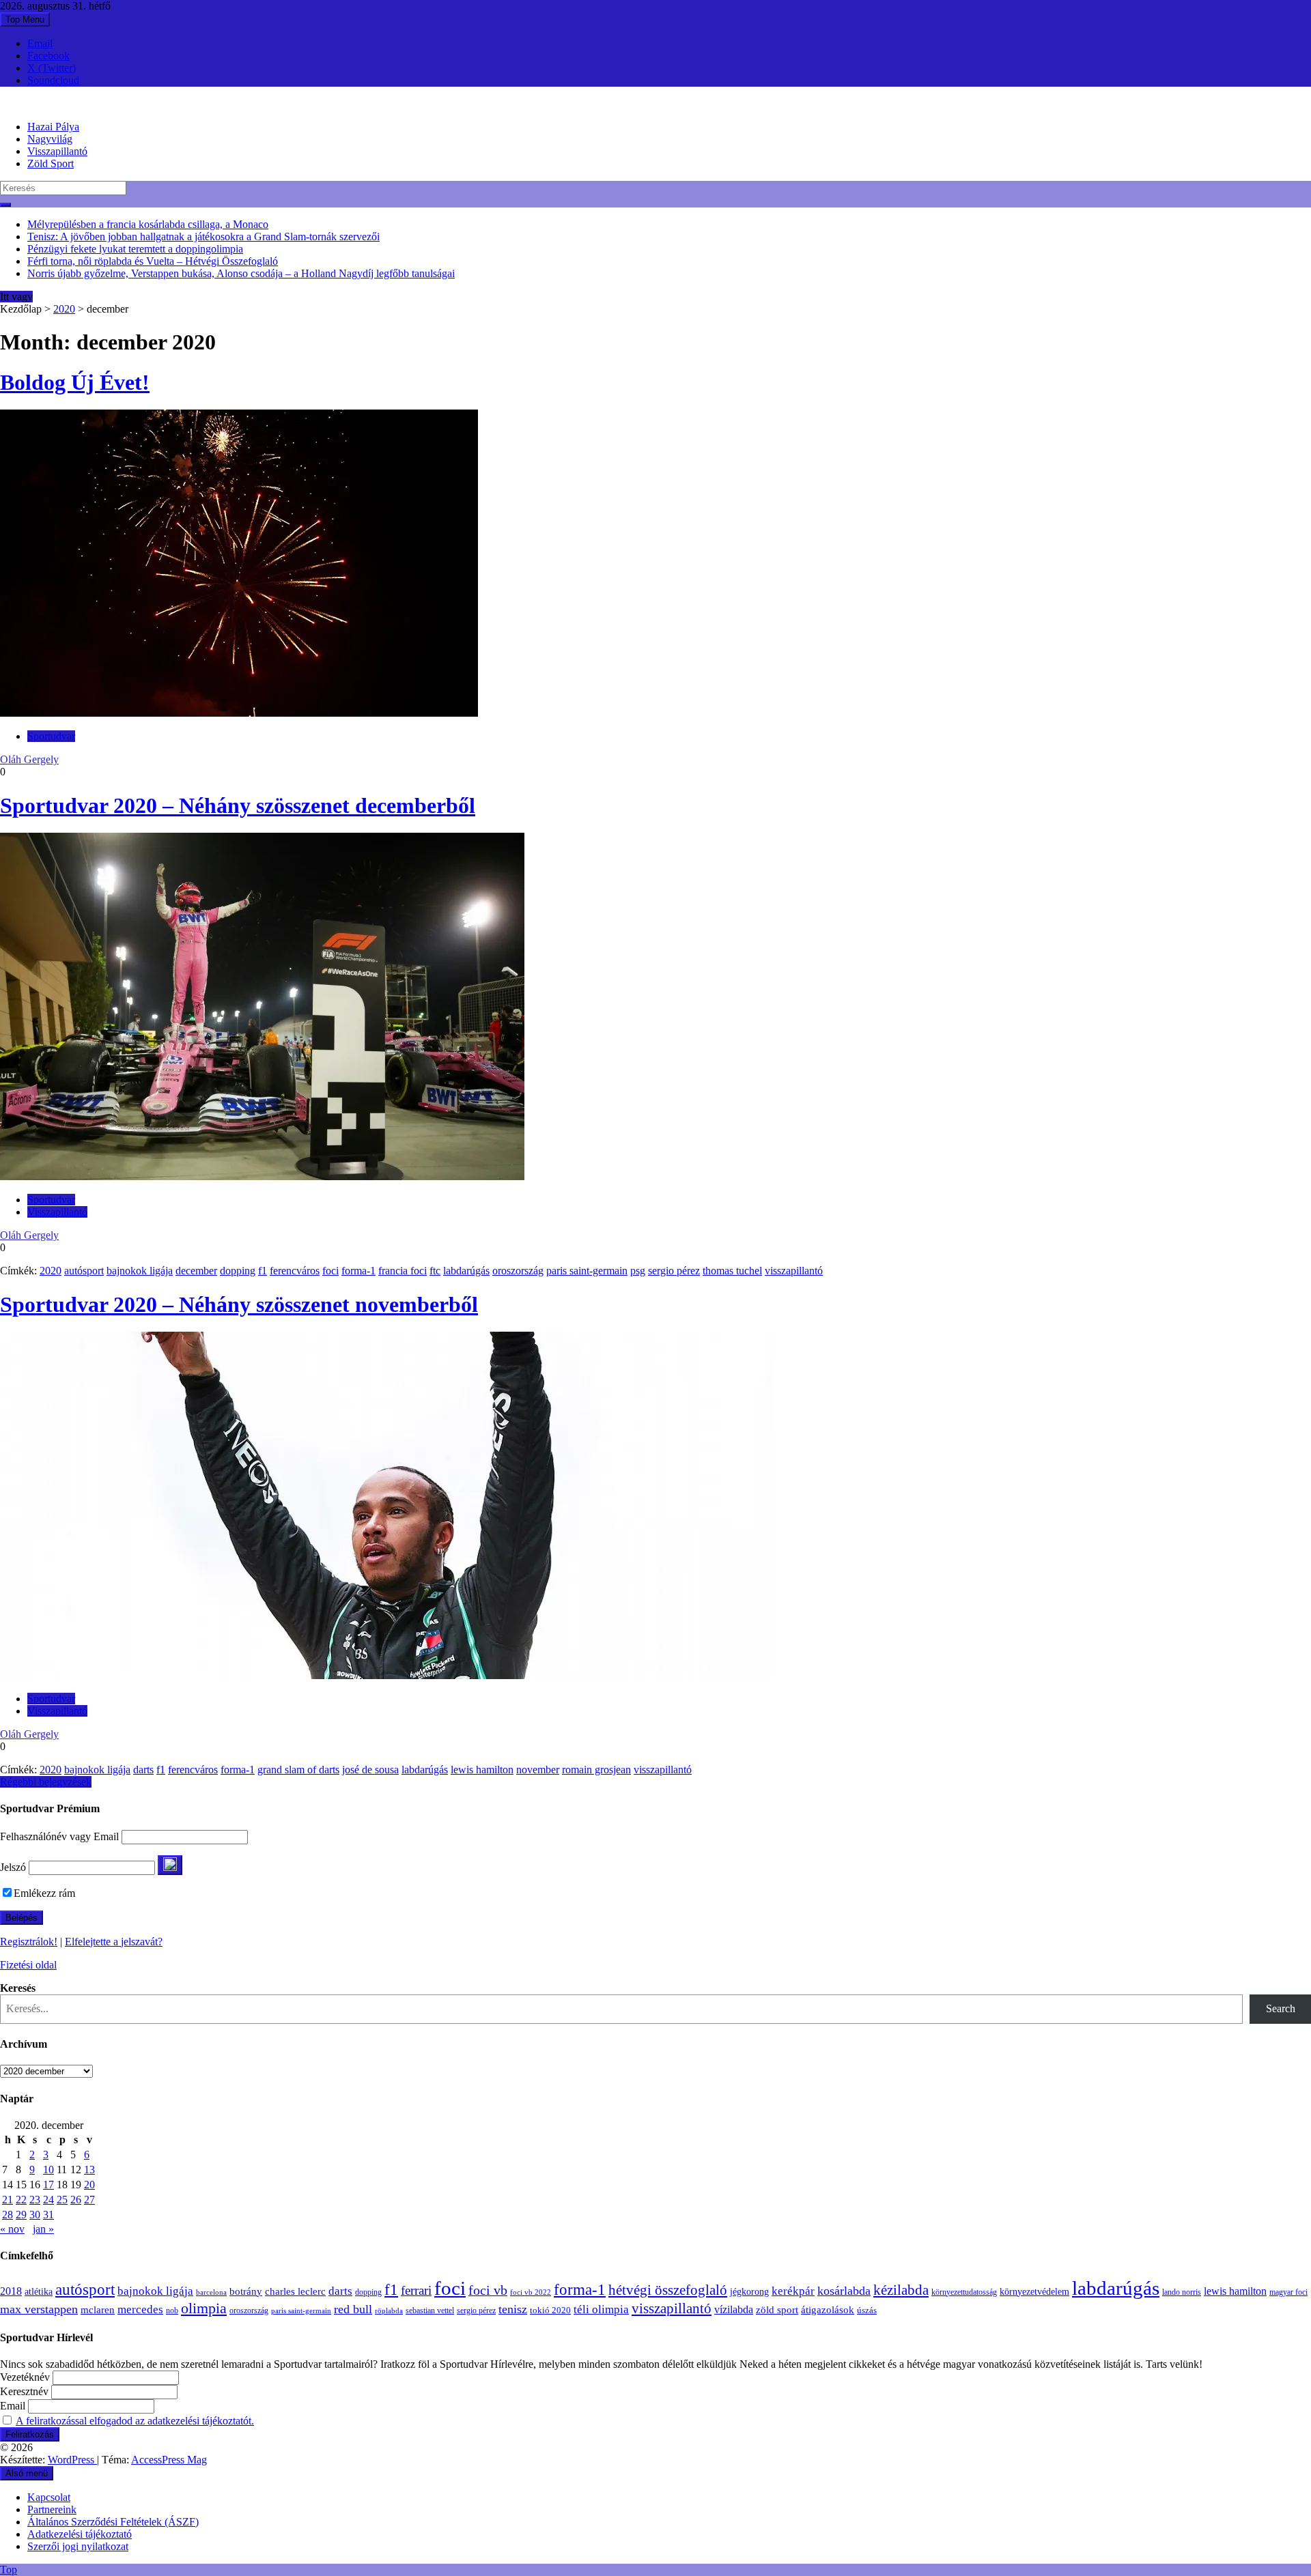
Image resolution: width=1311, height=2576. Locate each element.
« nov (12, 2229)
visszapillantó (794, 1271)
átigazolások (828, 2309)
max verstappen (39, 2309)
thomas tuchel (732, 1271)
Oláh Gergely (29, 759)
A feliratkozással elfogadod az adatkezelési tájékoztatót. (135, 2421)
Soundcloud (53, 80)
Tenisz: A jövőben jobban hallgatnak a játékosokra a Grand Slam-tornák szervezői (203, 237)
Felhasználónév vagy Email (59, 1836)
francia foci (403, 1271)
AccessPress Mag (169, 2460)
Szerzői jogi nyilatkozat (78, 2546)
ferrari (416, 2290)
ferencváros (295, 1271)
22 (21, 2200)
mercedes (140, 2309)
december (196, 1271)
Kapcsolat (49, 2497)
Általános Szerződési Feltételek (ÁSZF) (113, 2522)
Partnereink (52, 2509)
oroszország (518, 1271)
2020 (64, 309)
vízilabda (734, 2309)
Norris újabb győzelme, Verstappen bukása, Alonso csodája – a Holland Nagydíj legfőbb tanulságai (241, 273)
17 (48, 2185)
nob (172, 2311)
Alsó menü (27, 2473)
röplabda (389, 2310)
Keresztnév (24, 2391)
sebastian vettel (430, 2311)
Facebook (48, 56)
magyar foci (1288, 2292)
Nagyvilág (50, 139)
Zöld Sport (51, 163)
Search (1281, 2008)
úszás (867, 2310)
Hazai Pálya (53, 127)
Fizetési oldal (28, 1965)
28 (8, 2215)
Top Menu (25, 19)
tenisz (513, 2309)
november (538, 1770)
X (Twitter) (52, 68)
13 (89, 2170)
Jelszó (13, 1867)
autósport (84, 1271)
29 (21, 2215)
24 (48, 2200)
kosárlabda (844, 2291)
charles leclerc (295, 2291)
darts (143, 1770)
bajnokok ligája (140, 1271)
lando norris (1182, 2292)
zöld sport (777, 2310)
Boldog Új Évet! (75, 382)
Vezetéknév (25, 2377)
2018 (11, 2291)
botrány (246, 2291)
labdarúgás (466, 1271)
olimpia (204, 2308)
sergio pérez (674, 1271)
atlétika (39, 2292)
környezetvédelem (1034, 2291)
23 (35, 2200)
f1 (263, 1271)
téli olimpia (601, 2309)
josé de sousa (370, 1770)
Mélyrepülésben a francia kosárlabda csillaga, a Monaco (148, 224)
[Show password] (170, 1865)
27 (89, 2200)
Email (40, 43)
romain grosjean (596, 1770)
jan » (43, 2229)
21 (8, 2200)
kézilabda (901, 2290)
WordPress (72, 2460)
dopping (238, 1271)
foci (330, 1271)
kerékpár (793, 2291)
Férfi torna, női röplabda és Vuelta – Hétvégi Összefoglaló (153, 261)
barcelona (211, 2292)
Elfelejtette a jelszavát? (114, 1942)
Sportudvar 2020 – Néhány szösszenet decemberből (238, 805)
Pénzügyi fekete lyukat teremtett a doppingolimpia (135, 249)
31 (48, 2215)
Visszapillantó (57, 151)
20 (89, 2185)
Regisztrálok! (29, 1942)
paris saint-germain (587, 1271)
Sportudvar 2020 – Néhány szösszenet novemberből (239, 1304)
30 (35, 2215)
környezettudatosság (964, 2292)
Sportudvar (51, 736)
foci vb (488, 2290)
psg (638, 1271)
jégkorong (749, 2292)
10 (48, 2170)
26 (76, 2200)
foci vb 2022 (531, 2292)
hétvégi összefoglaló (668, 2290)
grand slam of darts (298, 1770)
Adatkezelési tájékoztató (80, 2534)
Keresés (18, 1988)
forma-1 (358, 1271)
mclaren (98, 2309)
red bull (353, 2309)
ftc (435, 1271)
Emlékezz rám (44, 1893)
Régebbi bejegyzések (46, 1782)
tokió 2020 (550, 2310)
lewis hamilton (482, 1770)
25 (62, 2200)
